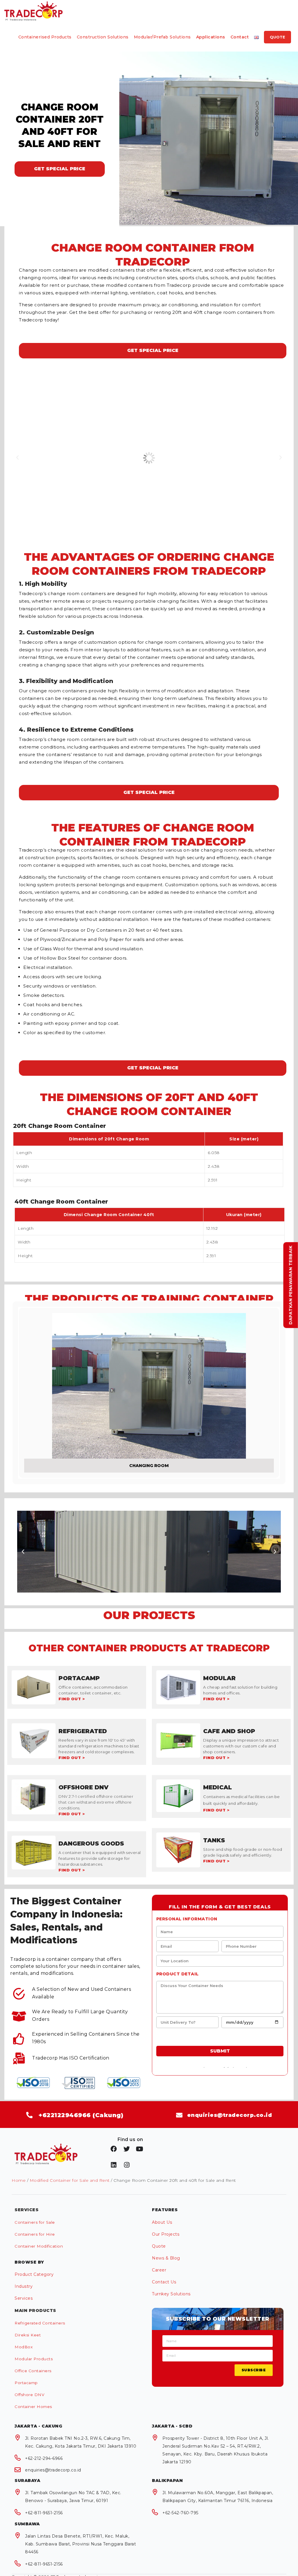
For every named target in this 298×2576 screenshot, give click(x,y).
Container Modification (39, 2246)
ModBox (24, 2347)
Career (159, 2270)
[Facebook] (114, 2149)
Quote (159, 2246)
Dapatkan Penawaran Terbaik (291, 1285)
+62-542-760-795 (180, 2513)
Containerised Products (45, 37)
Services (24, 2298)
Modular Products (34, 2359)
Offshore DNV (29, 2395)
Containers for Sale (35, 2222)
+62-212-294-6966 (44, 2458)
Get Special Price (60, 169)
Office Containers (33, 2371)
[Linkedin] (114, 2165)
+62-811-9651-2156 (44, 2513)
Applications (211, 37)
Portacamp (26, 2383)
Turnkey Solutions (171, 2294)
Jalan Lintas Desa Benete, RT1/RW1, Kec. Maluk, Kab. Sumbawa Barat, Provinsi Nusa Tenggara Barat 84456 (80, 2544)
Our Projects (166, 2234)
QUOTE (277, 37)
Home (19, 2180)
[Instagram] (127, 2165)
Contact (240, 37)
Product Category (34, 2274)
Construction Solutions (103, 37)
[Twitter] (127, 2149)
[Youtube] (140, 2149)
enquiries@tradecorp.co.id (53, 2470)
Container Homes (33, 2407)
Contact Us (164, 2282)
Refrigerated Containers (40, 2323)
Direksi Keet (28, 2335)
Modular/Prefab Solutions (162, 37)
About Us (162, 2222)
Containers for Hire (35, 2234)
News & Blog (166, 2258)
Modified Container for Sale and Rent (70, 2180)
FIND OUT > (72, 1699)
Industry (24, 2286)
